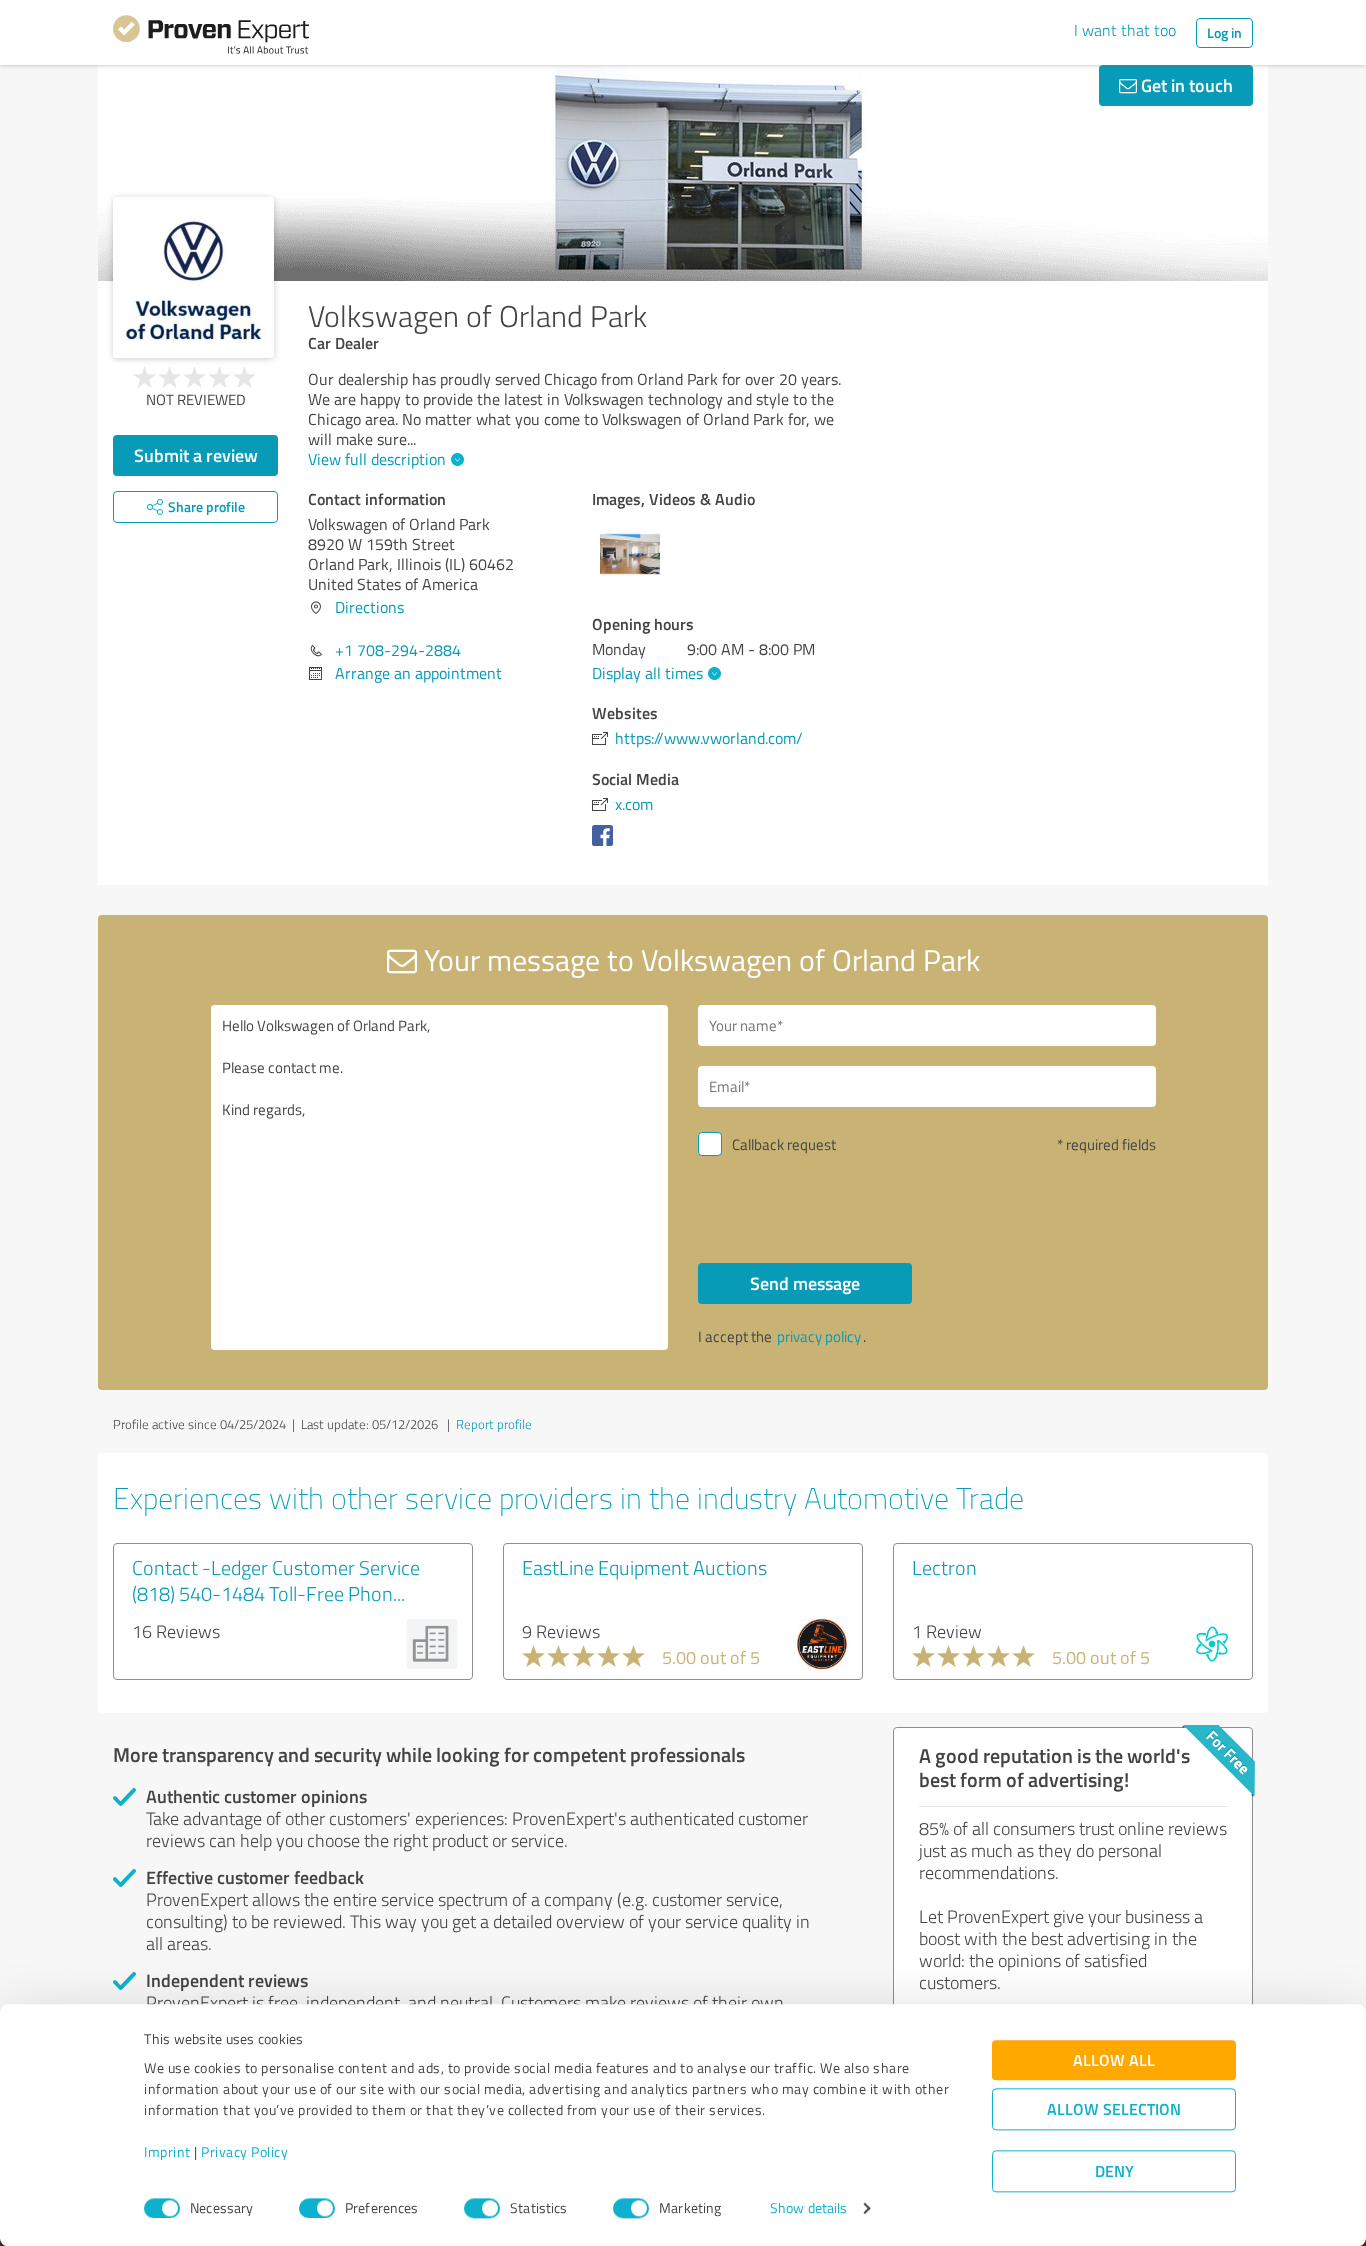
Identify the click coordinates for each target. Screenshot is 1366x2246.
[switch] (317, 2208)
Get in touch (1185, 85)
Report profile (494, 1424)
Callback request (784, 1144)
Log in (1224, 32)
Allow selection (1114, 2109)
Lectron (944, 1567)
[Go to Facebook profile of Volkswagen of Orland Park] (606, 845)
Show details (808, 2208)
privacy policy (819, 1336)
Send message (805, 1283)
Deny (1114, 2171)
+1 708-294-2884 (398, 650)
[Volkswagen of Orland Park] (193, 277)
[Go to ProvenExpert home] (211, 38)
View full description (377, 459)
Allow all (1114, 2060)
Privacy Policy (244, 2152)
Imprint (167, 2152)
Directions (369, 607)
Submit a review (196, 455)
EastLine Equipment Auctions (644, 1567)
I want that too (1125, 30)
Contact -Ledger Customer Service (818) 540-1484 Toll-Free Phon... (276, 1580)
